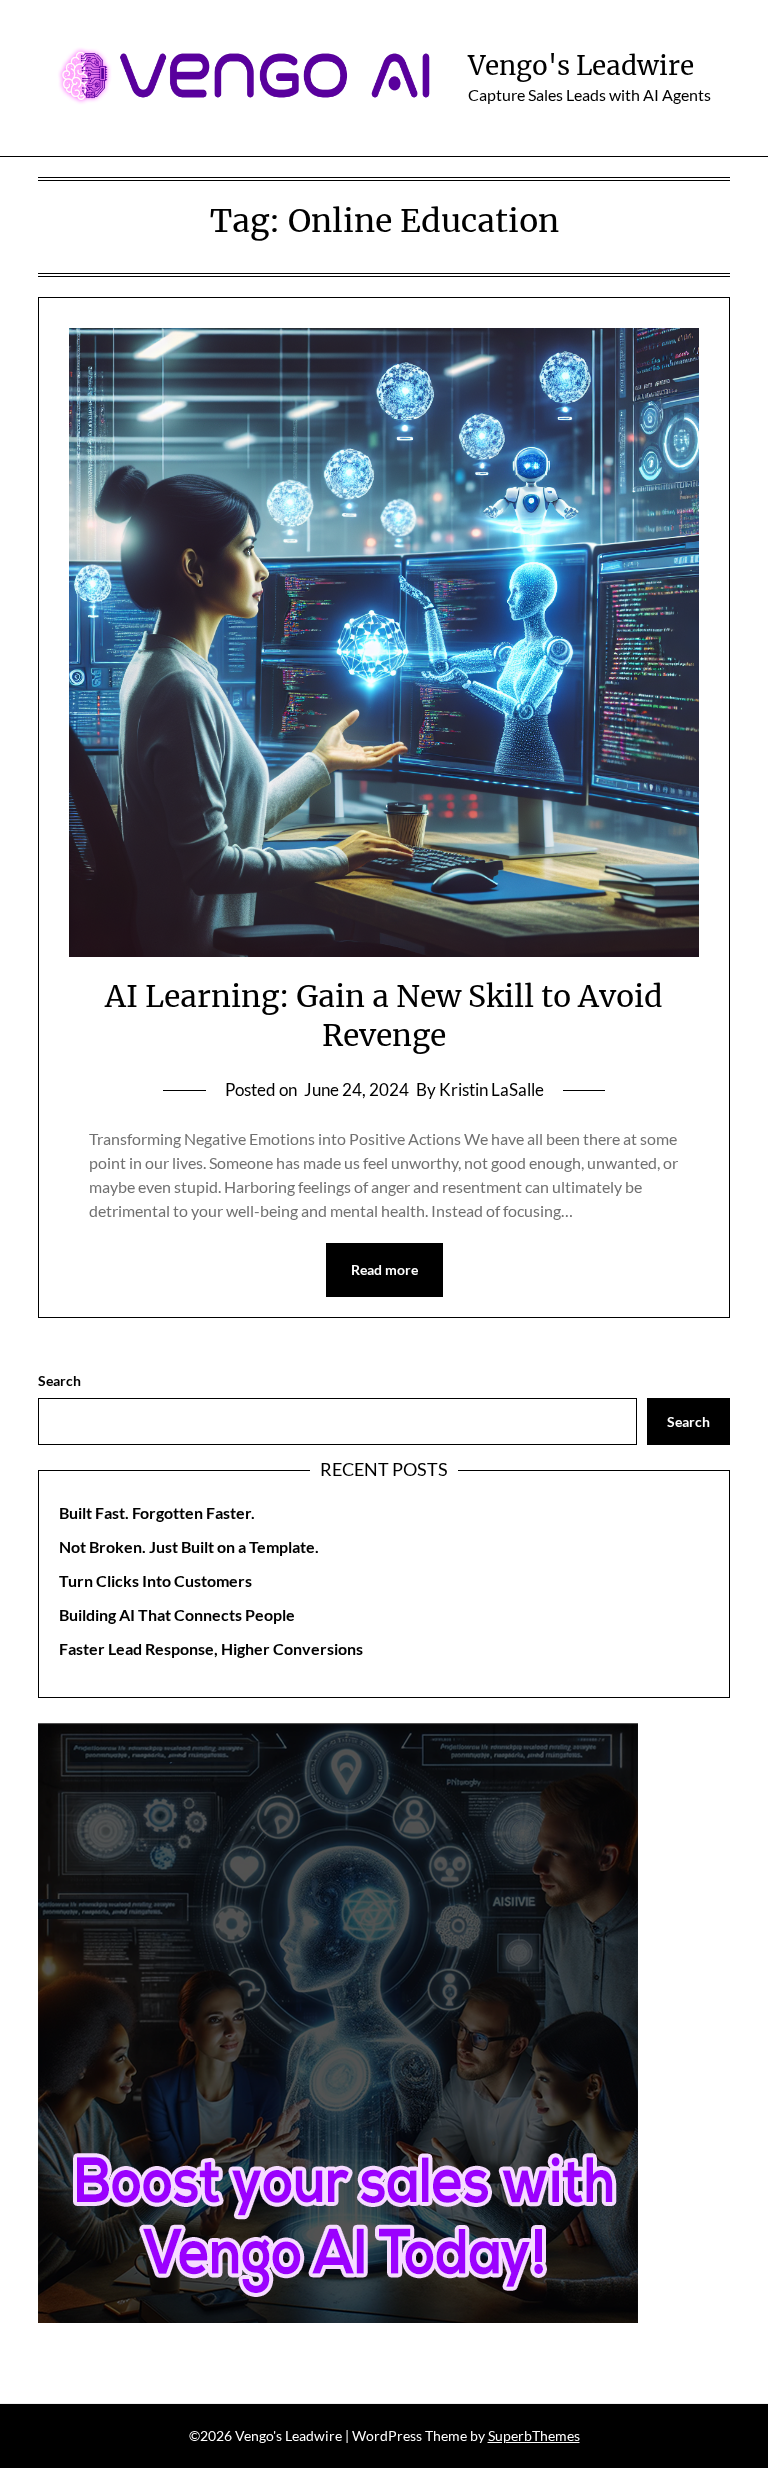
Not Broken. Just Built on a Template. (189, 1546)
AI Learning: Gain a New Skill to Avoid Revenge (384, 1015)
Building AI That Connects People (177, 1614)
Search (59, 1380)
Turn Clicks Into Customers (155, 1580)
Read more (384, 1269)
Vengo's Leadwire (581, 65)
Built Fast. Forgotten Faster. (157, 1512)
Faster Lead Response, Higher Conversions (211, 1648)
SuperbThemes (534, 2435)
